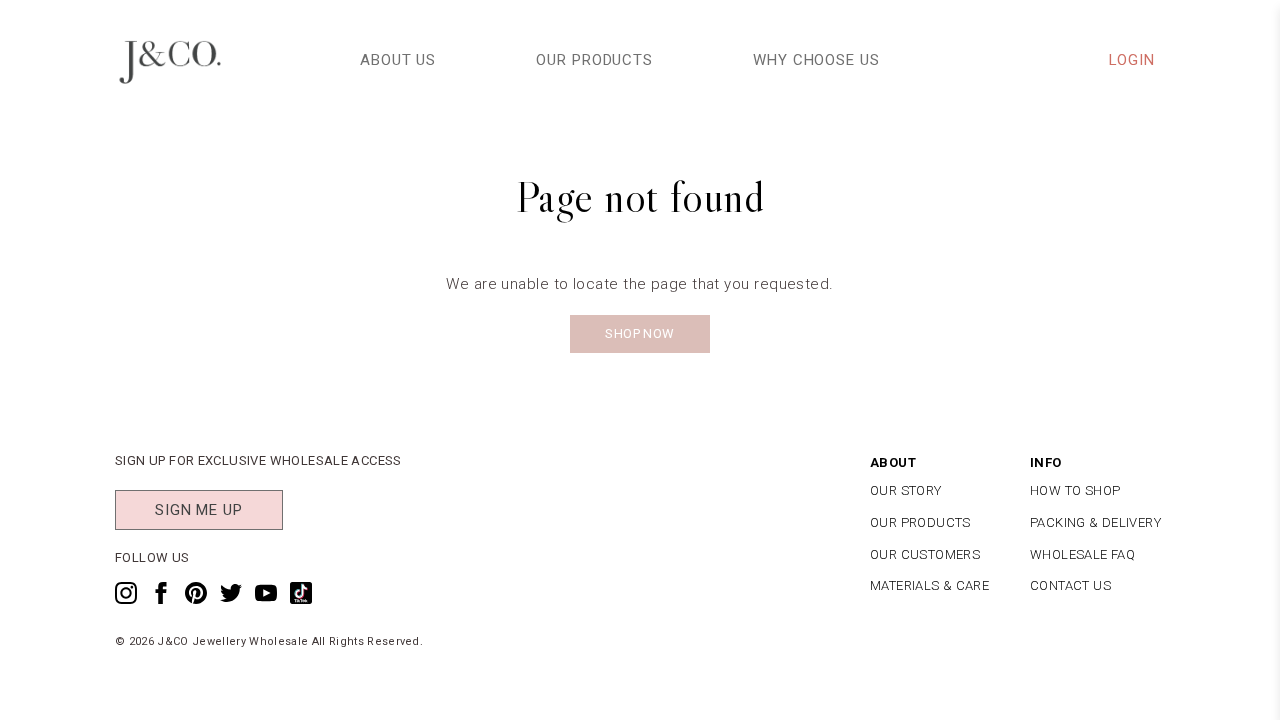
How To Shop (1075, 490)
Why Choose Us (816, 60)
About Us (398, 60)
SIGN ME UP (199, 510)
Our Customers (925, 554)
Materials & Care (929, 585)
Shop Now (639, 333)
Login (1132, 60)
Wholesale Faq (1082, 554)
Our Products (594, 60)
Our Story (906, 490)
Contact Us (1070, 585)
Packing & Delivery (1095, 522)
